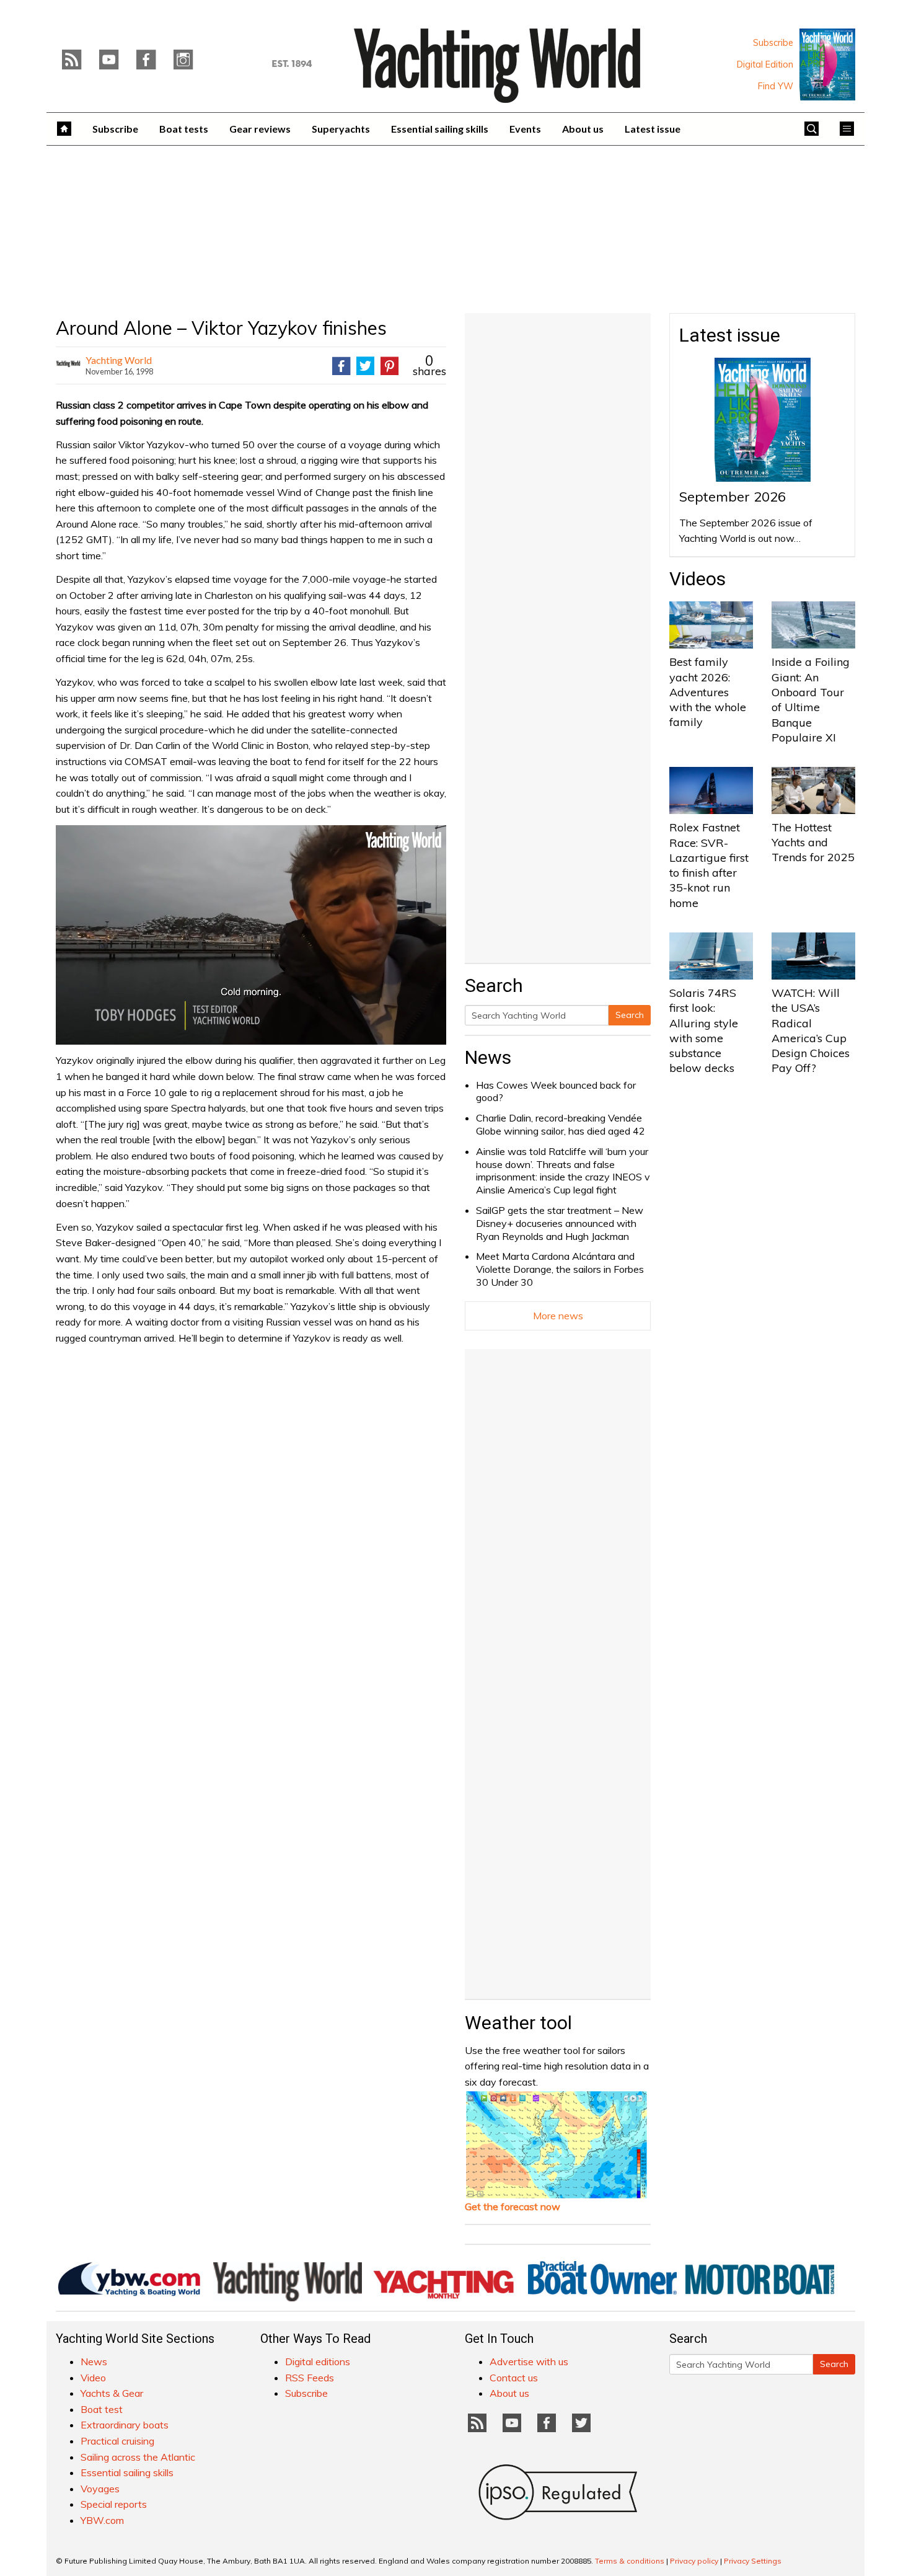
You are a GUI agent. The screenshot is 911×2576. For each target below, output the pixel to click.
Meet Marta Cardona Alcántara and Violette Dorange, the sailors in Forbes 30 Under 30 (560, 1269)
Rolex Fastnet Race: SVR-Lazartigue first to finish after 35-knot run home (709, 865)
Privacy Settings (753, 2561)
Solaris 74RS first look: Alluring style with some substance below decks (704, 1030)
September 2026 (733, 497)
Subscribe (773, 43)
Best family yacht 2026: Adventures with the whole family (708, 692)
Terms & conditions (630, 2561)
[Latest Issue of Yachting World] (827, 64)
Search (630, 1015)
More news (558, 1316)
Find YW (776, 86)
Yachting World (119, 360)
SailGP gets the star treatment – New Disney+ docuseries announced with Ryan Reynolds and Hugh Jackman (560, 1223)
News (488, 1057)
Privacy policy (694, 2561)
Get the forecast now (513, 2206)
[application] (251, 935)
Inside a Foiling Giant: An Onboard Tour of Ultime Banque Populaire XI (811, 699)
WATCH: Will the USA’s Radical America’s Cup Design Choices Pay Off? (811, 1030)
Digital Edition (765, 64)
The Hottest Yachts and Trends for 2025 (813, 843)
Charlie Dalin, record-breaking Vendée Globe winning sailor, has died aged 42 (561, 1124)
